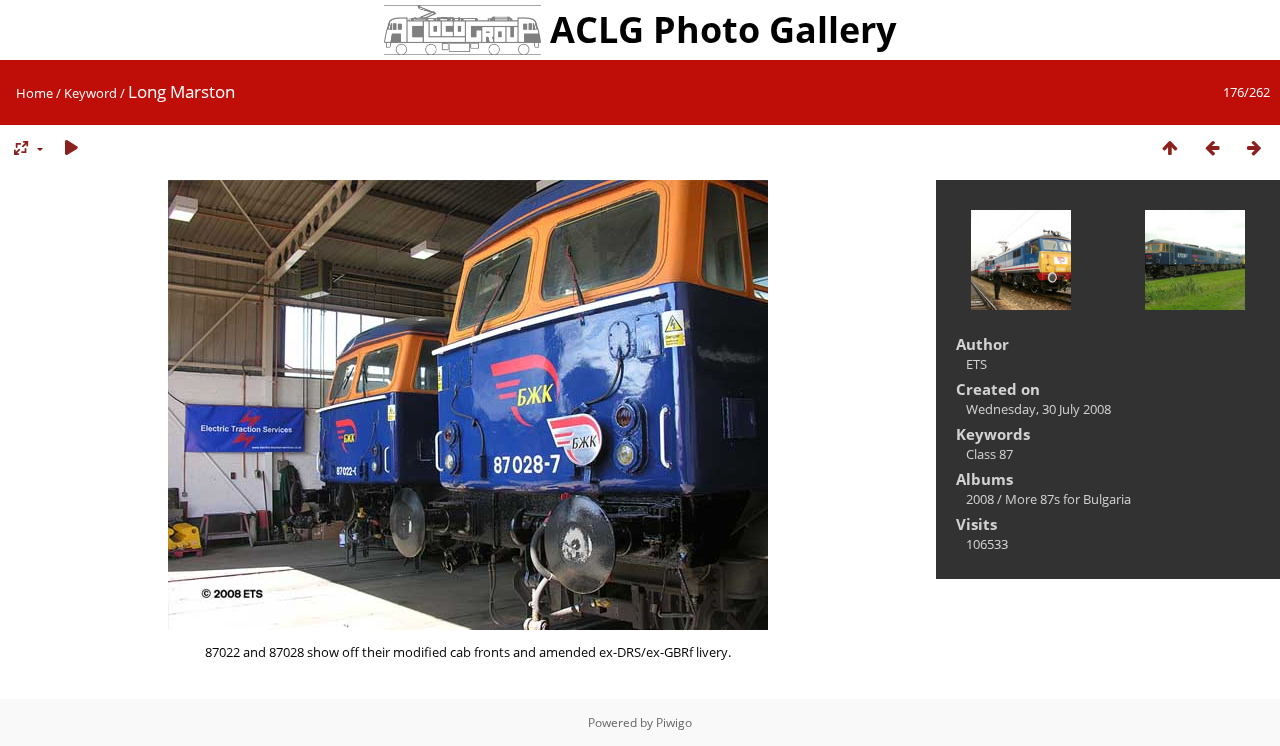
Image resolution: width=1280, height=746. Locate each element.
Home (34, 93)
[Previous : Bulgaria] (1212, 148)
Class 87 (989, 454)
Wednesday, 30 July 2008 (1038, 409)
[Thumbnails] (1170, 148)
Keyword (90, 93)
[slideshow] (71, 148)
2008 (980, 499)
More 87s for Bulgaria (1068, 499)
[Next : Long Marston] (1254, 148)
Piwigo (674, 722)
